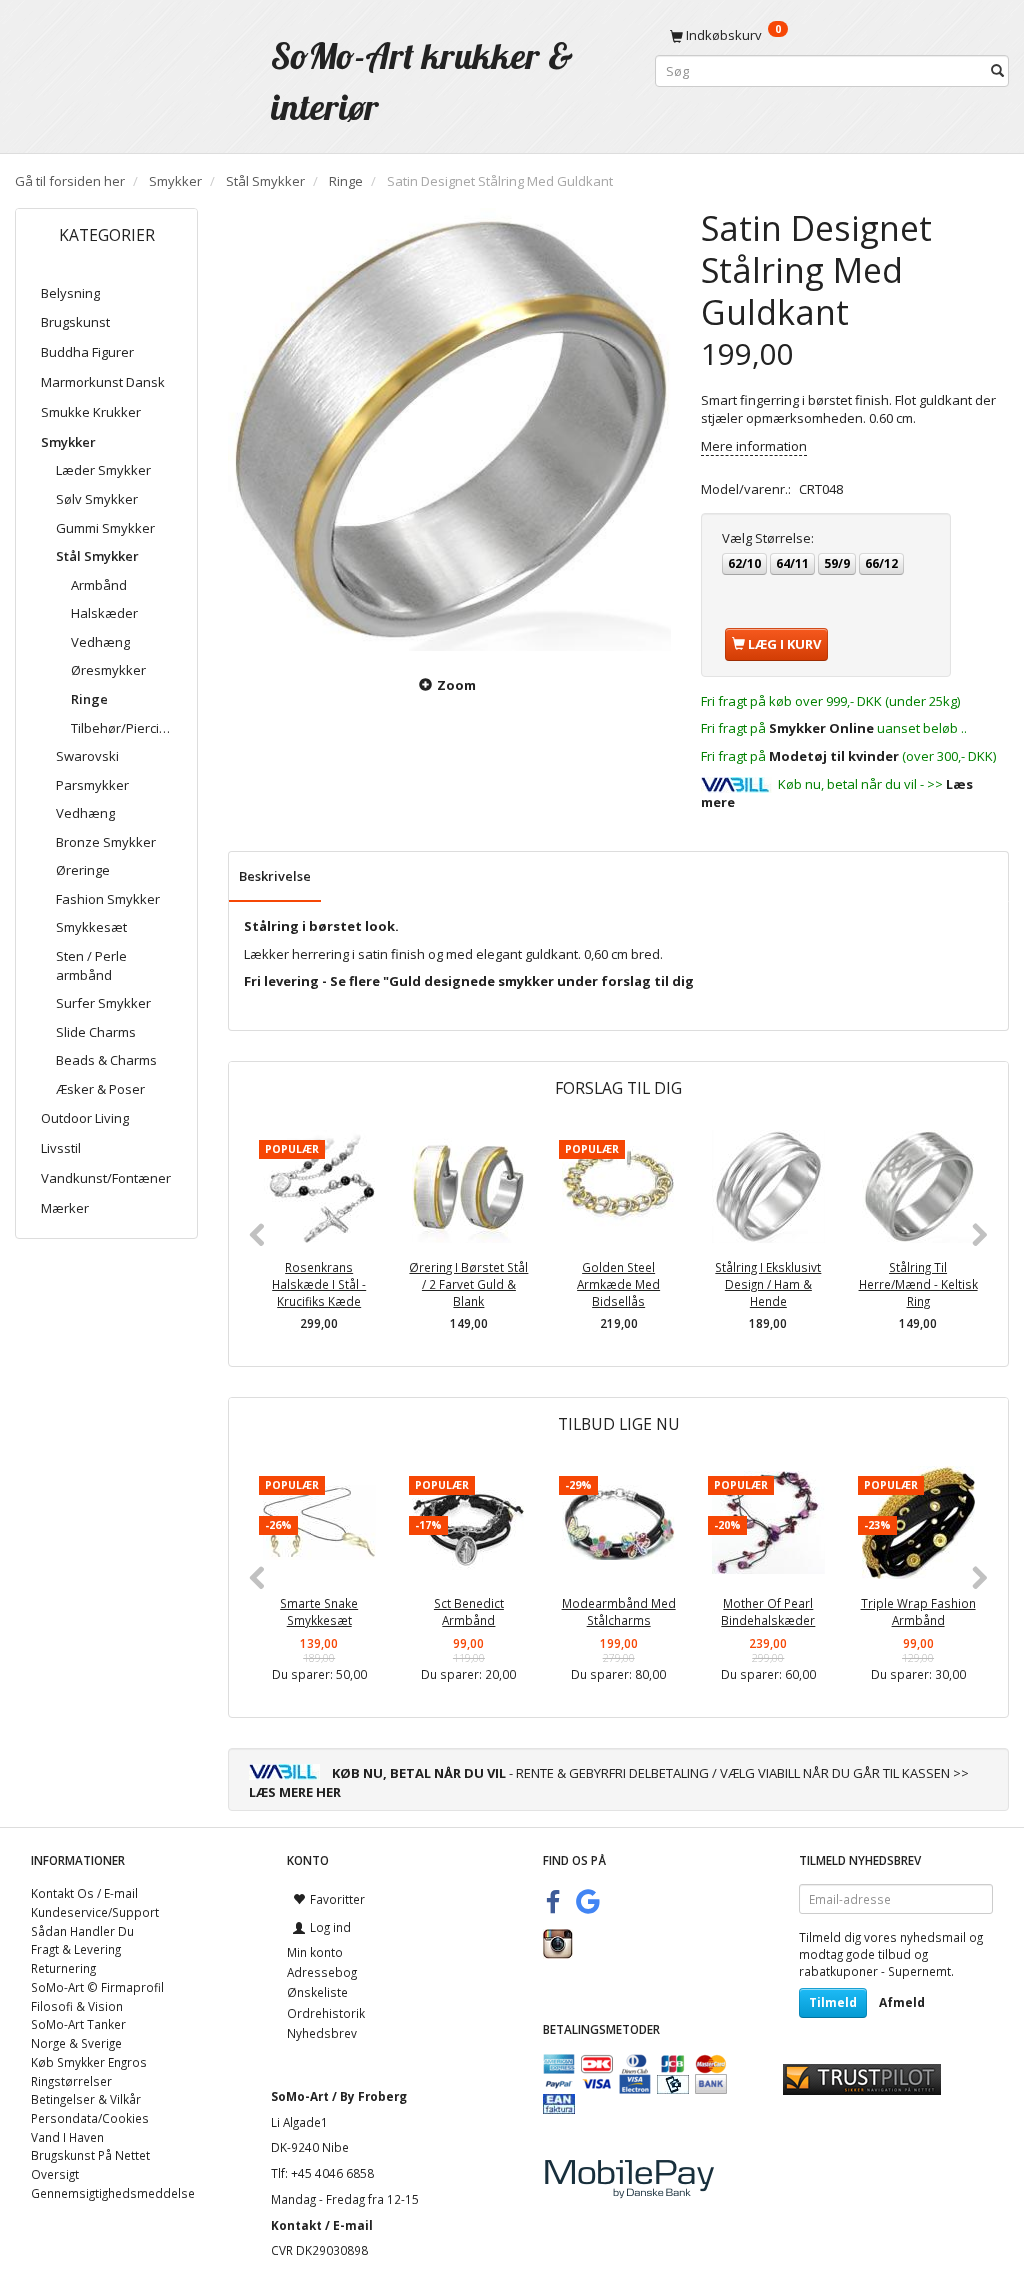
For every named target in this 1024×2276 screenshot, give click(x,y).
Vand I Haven (67, 2137)
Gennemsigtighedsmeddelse (113, 2193)
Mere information (754, 446)
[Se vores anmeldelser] (862, 2078)
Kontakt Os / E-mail (84, 1893)
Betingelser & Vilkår (86, 2099)
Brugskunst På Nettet (90, 2155)
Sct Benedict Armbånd (469, 1611)
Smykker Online (821, 728)
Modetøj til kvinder (834, 756)
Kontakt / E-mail (322, 2225)
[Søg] (997, 71)
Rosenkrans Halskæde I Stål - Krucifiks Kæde (319, 1283)
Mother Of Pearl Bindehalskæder (768, 1611)
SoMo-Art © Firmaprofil (97, 1987)
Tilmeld (833, 2002)
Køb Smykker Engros (89, 2062)
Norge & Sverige (76, 2043)
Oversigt (55, 2174)
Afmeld (902, 2002)
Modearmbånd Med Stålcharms (619, 1611)
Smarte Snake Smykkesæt (319, 1611)
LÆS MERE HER (295, 1792)
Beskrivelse (275, 876)
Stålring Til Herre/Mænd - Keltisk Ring (918, 1283)
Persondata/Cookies (90, 2118)
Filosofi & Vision (77, 2006)
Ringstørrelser (71, 2081)
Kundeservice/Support (95, 1912)
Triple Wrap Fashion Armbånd (918, 1611)
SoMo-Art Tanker (78, 2024)
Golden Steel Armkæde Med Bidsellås (618, 1283)
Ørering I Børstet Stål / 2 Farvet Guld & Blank (468, 1283)
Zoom (456, 685)
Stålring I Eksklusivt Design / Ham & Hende (768, 1283)
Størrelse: (768, 538)
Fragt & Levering (76, 1949)
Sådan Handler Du (82, 1931)
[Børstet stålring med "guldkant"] (449, 429)
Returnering (63, 1968)
